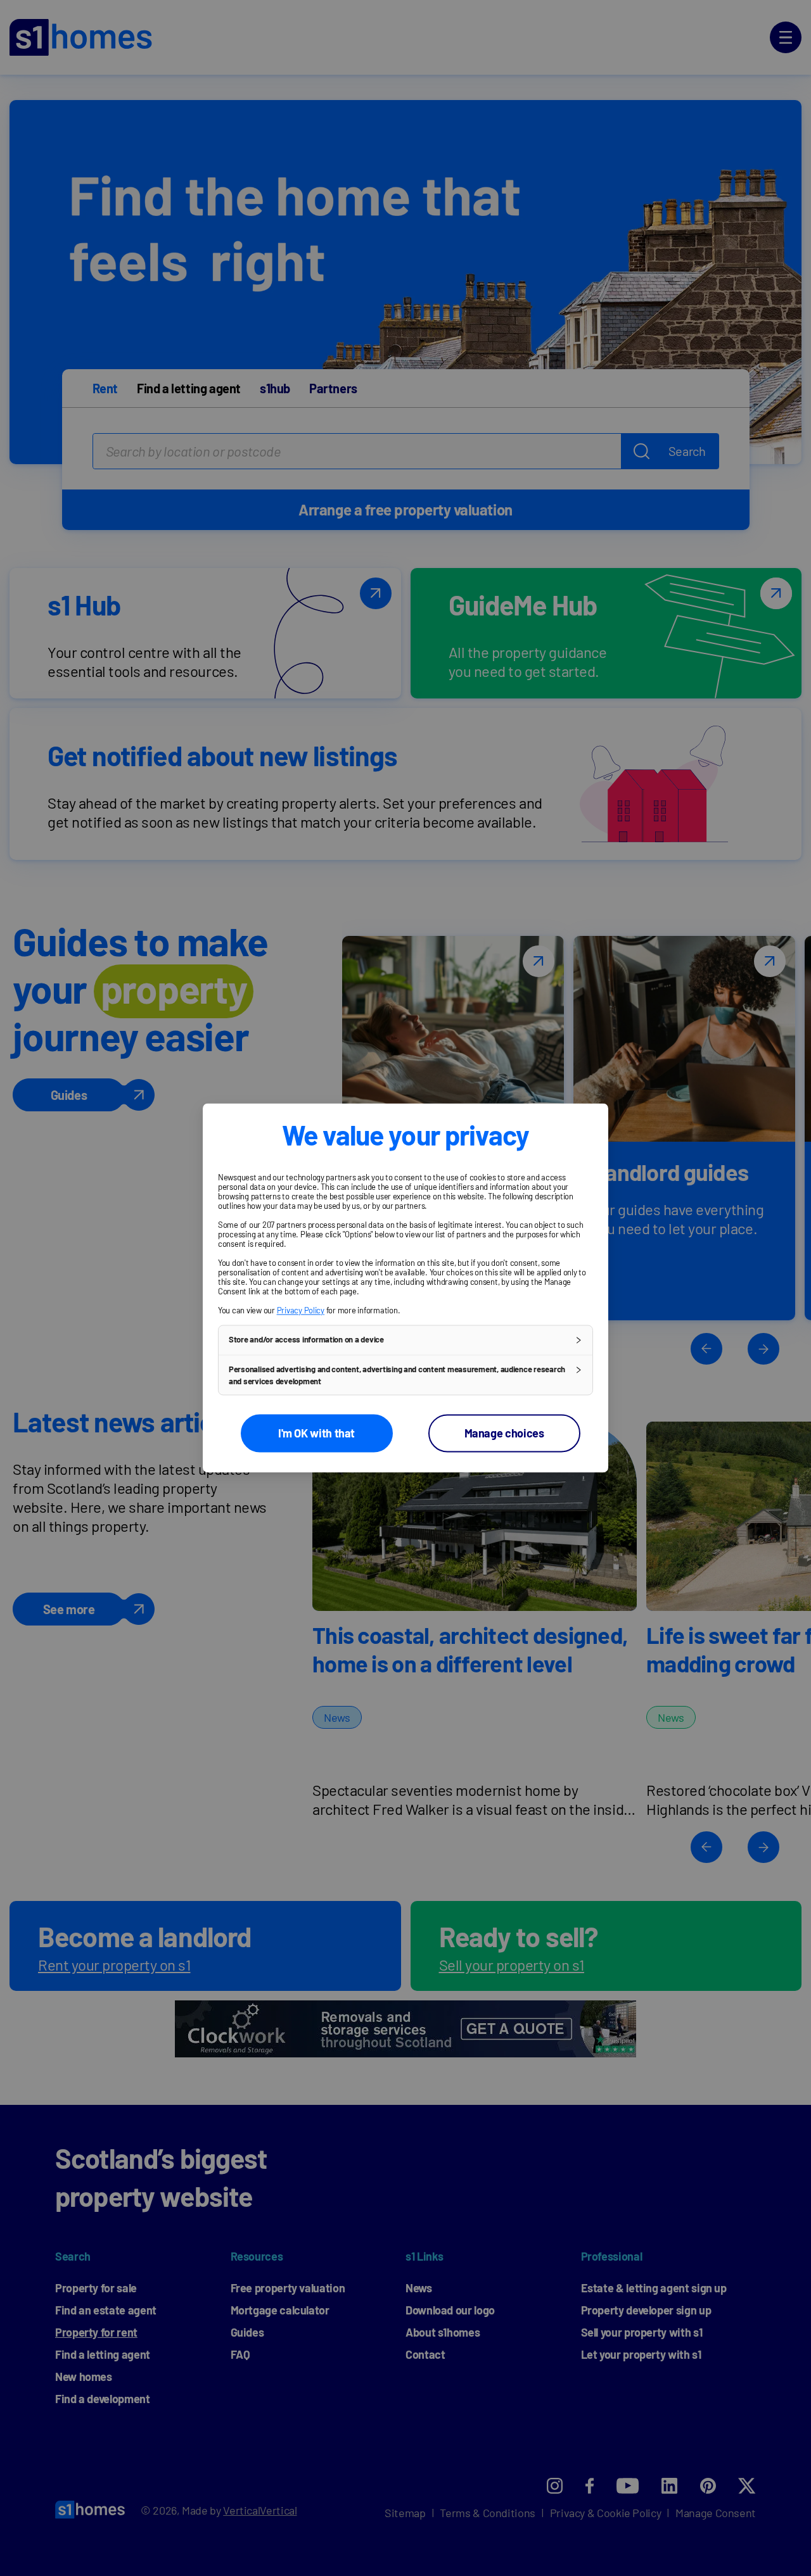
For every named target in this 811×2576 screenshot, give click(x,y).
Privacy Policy (301, 1310)
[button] (405, 1340)
